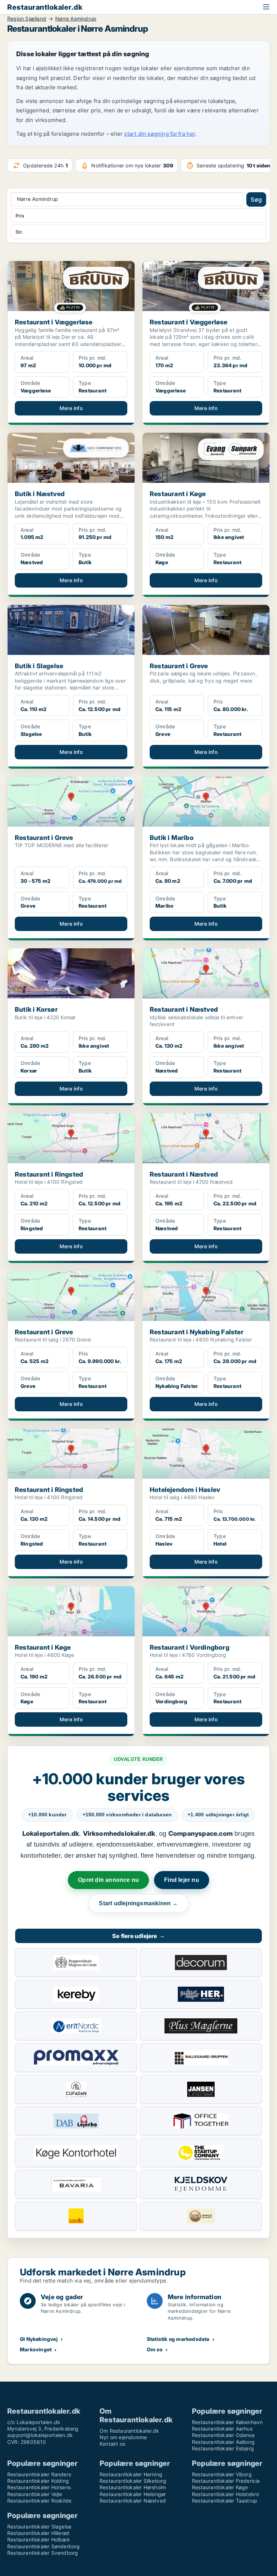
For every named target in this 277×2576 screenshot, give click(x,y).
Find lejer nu (182, 1880)
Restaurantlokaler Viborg (222, 2474)
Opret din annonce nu (108, 1880)
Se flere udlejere (138, 1936)
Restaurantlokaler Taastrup (225, 2501)
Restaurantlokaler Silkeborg (133, 2481)
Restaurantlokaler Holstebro (225, 2494)
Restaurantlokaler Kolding (38, 2481)
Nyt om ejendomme (123, 2437)
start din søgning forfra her (160, 134)
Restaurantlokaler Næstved (133, 2501)
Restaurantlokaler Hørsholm (133, 2487)
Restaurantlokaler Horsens (39, 2487)
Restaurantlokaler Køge (220, 2487)
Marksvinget (36, 2349)
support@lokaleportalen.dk (40, 2435)
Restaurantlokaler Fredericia (226, 2481)
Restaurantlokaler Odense (223, 2435)
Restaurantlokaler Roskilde (39, 2501)
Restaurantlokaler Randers (39, 2474)
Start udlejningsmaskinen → (138, 1903)
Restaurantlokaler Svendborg (43, 2553)
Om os (155, 2349)
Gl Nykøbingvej (39, 2339)
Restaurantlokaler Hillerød (38, 2533)
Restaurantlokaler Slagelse (39, 2526)
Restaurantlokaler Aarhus (222, 2429)
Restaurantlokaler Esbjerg (223, 2448)
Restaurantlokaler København (227, 2422)
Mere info (71, 408)
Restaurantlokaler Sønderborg (44, 2546)
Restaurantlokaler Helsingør (133, 2494)
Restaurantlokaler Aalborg (223, 2442)
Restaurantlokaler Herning (131, 2474)
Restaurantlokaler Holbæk (39, 2539)
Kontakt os (112, 2444)
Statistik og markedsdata (178, 2339)
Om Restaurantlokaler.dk (129, 2431)
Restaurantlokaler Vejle (35, 2494)
